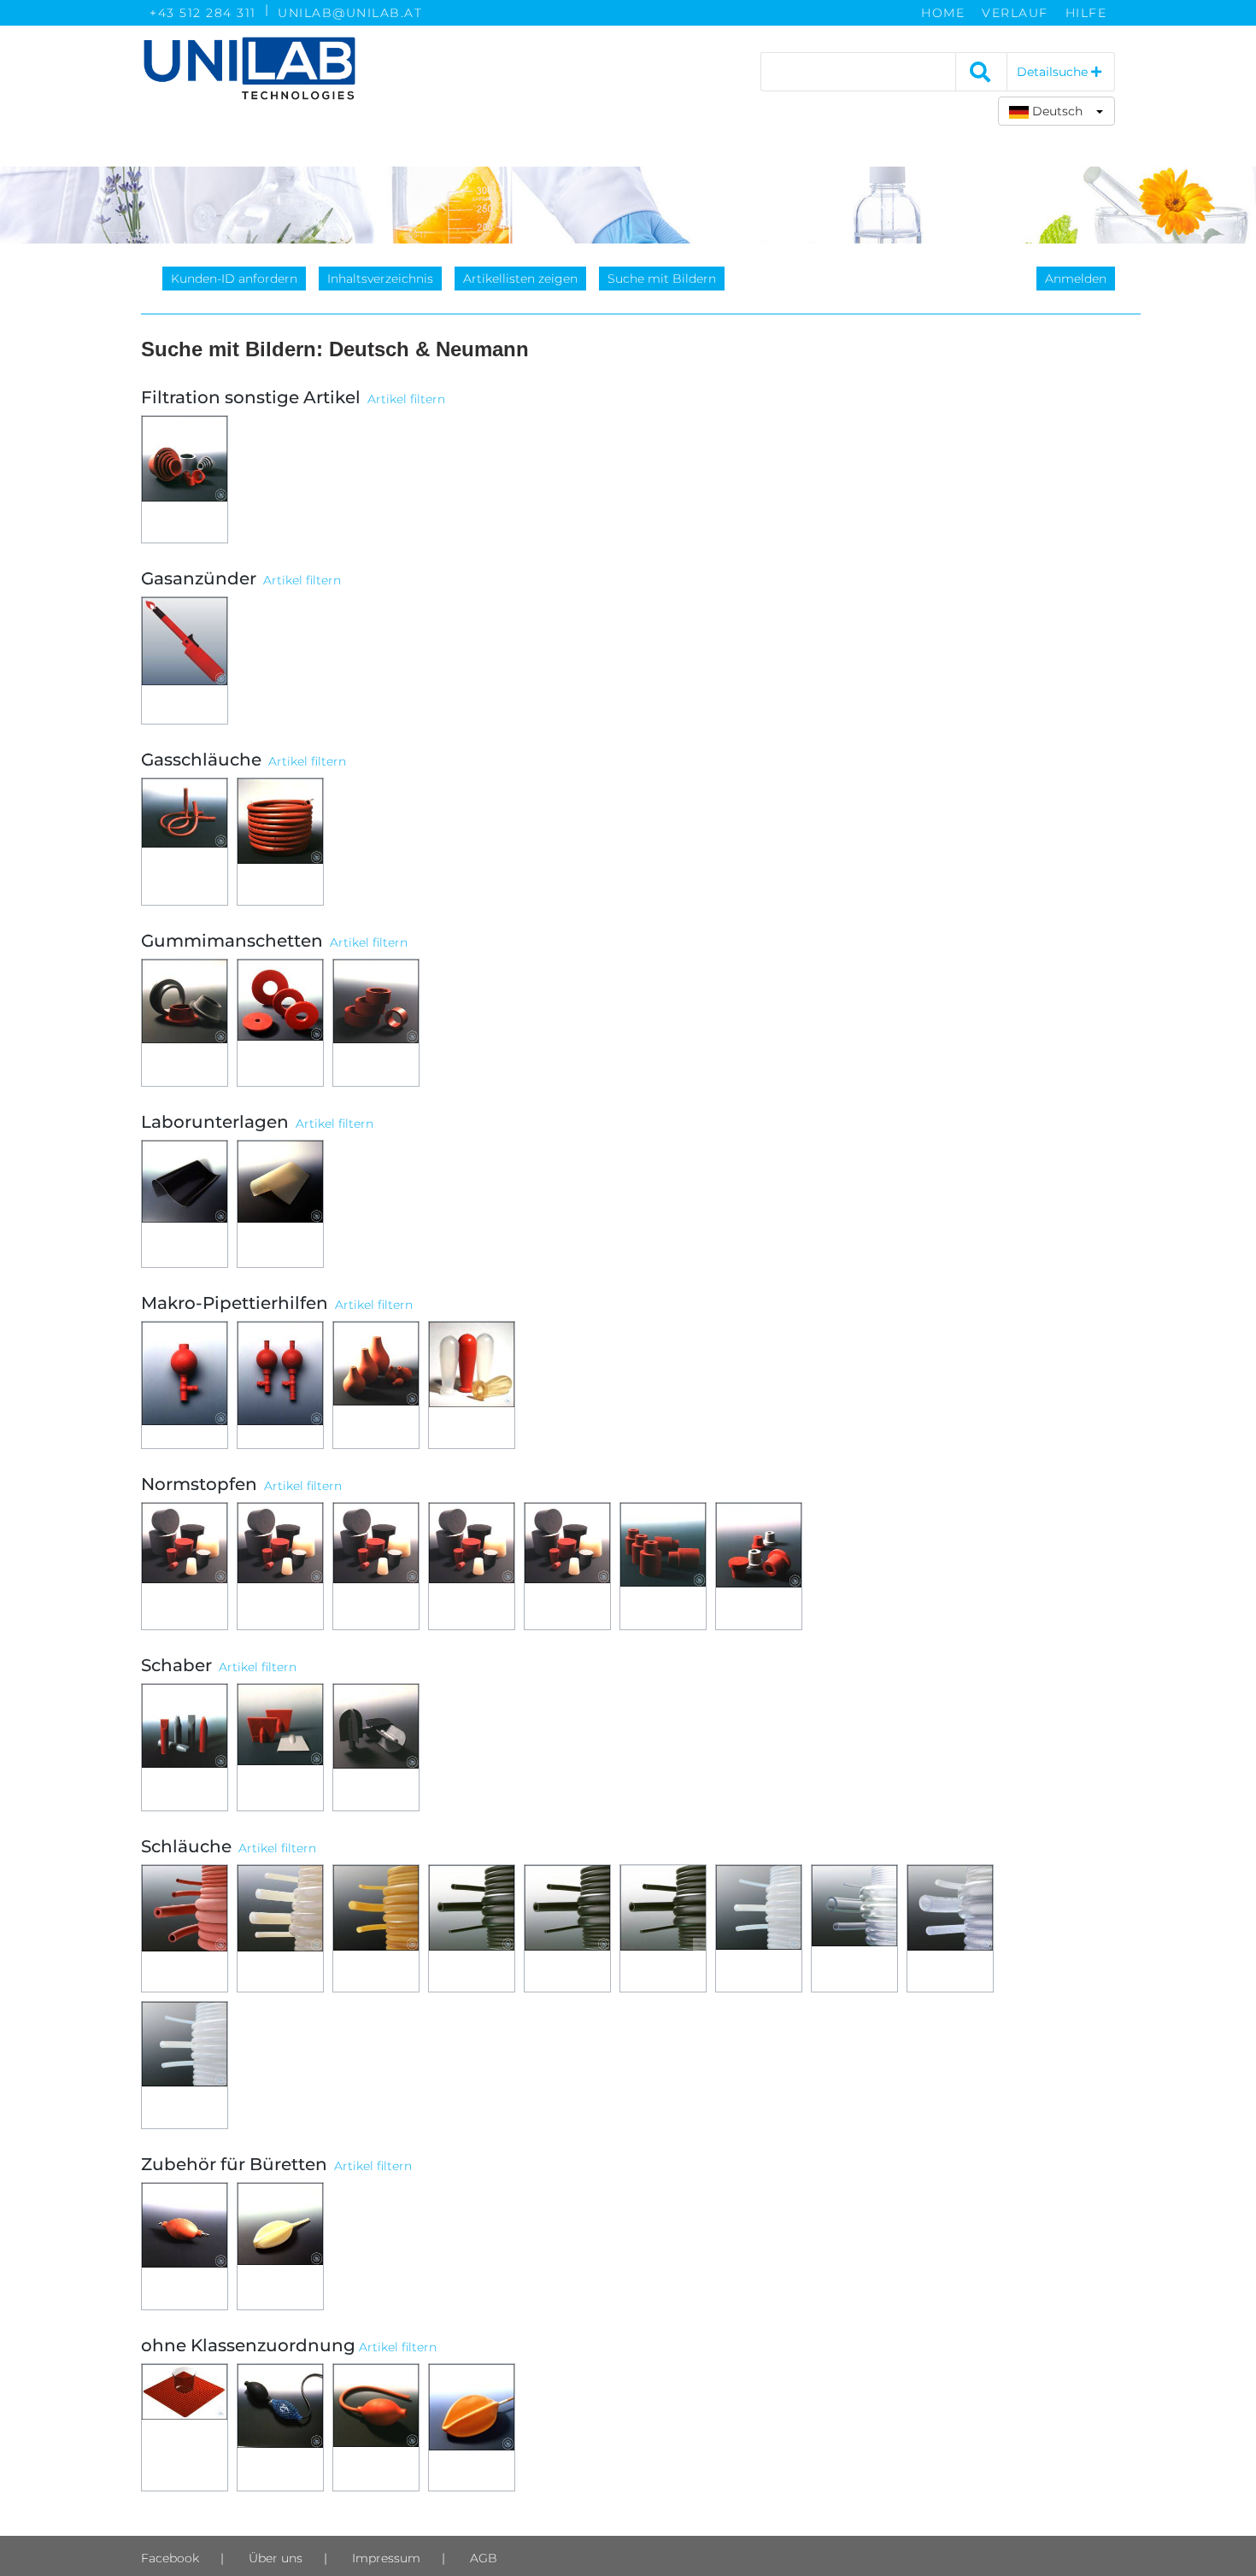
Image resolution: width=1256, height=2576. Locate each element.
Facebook (170, 2558)
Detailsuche (1054, 72)
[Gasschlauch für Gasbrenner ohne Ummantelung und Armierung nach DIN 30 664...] (280, 842)
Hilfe (1086, 13)
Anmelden (1076, 279)
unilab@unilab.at (350, 13)
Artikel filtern (406, 399)
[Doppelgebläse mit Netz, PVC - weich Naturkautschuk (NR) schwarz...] (280, 2427)
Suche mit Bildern (662, 279)
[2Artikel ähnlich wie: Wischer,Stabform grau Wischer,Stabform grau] (185, 1747)
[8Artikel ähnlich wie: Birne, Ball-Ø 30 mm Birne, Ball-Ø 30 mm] (376, 1385)
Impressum (386, 2558)
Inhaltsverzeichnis (380, 279)
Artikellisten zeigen (520, 279)
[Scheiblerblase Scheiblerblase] (280, 2246)
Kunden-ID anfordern (234, 279)
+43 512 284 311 (203, 13)
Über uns (276, 2558)
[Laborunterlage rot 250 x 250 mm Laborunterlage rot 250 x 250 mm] (185, 2427)
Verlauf (1015, 13)
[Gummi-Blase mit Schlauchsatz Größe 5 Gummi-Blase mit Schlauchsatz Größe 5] (472, 2427)
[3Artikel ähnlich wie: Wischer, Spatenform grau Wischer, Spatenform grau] (280, 1747)
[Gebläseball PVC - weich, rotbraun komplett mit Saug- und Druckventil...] (185, 2246)
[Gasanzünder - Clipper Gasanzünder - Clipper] (185, 660)
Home (943, 13)
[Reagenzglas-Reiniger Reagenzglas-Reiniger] (376, 1747)
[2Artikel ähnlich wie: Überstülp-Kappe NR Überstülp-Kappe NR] (663, 1566)
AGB (484, 2558)
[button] (1056, 111)
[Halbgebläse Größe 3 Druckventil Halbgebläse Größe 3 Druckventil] (376, 2427)
